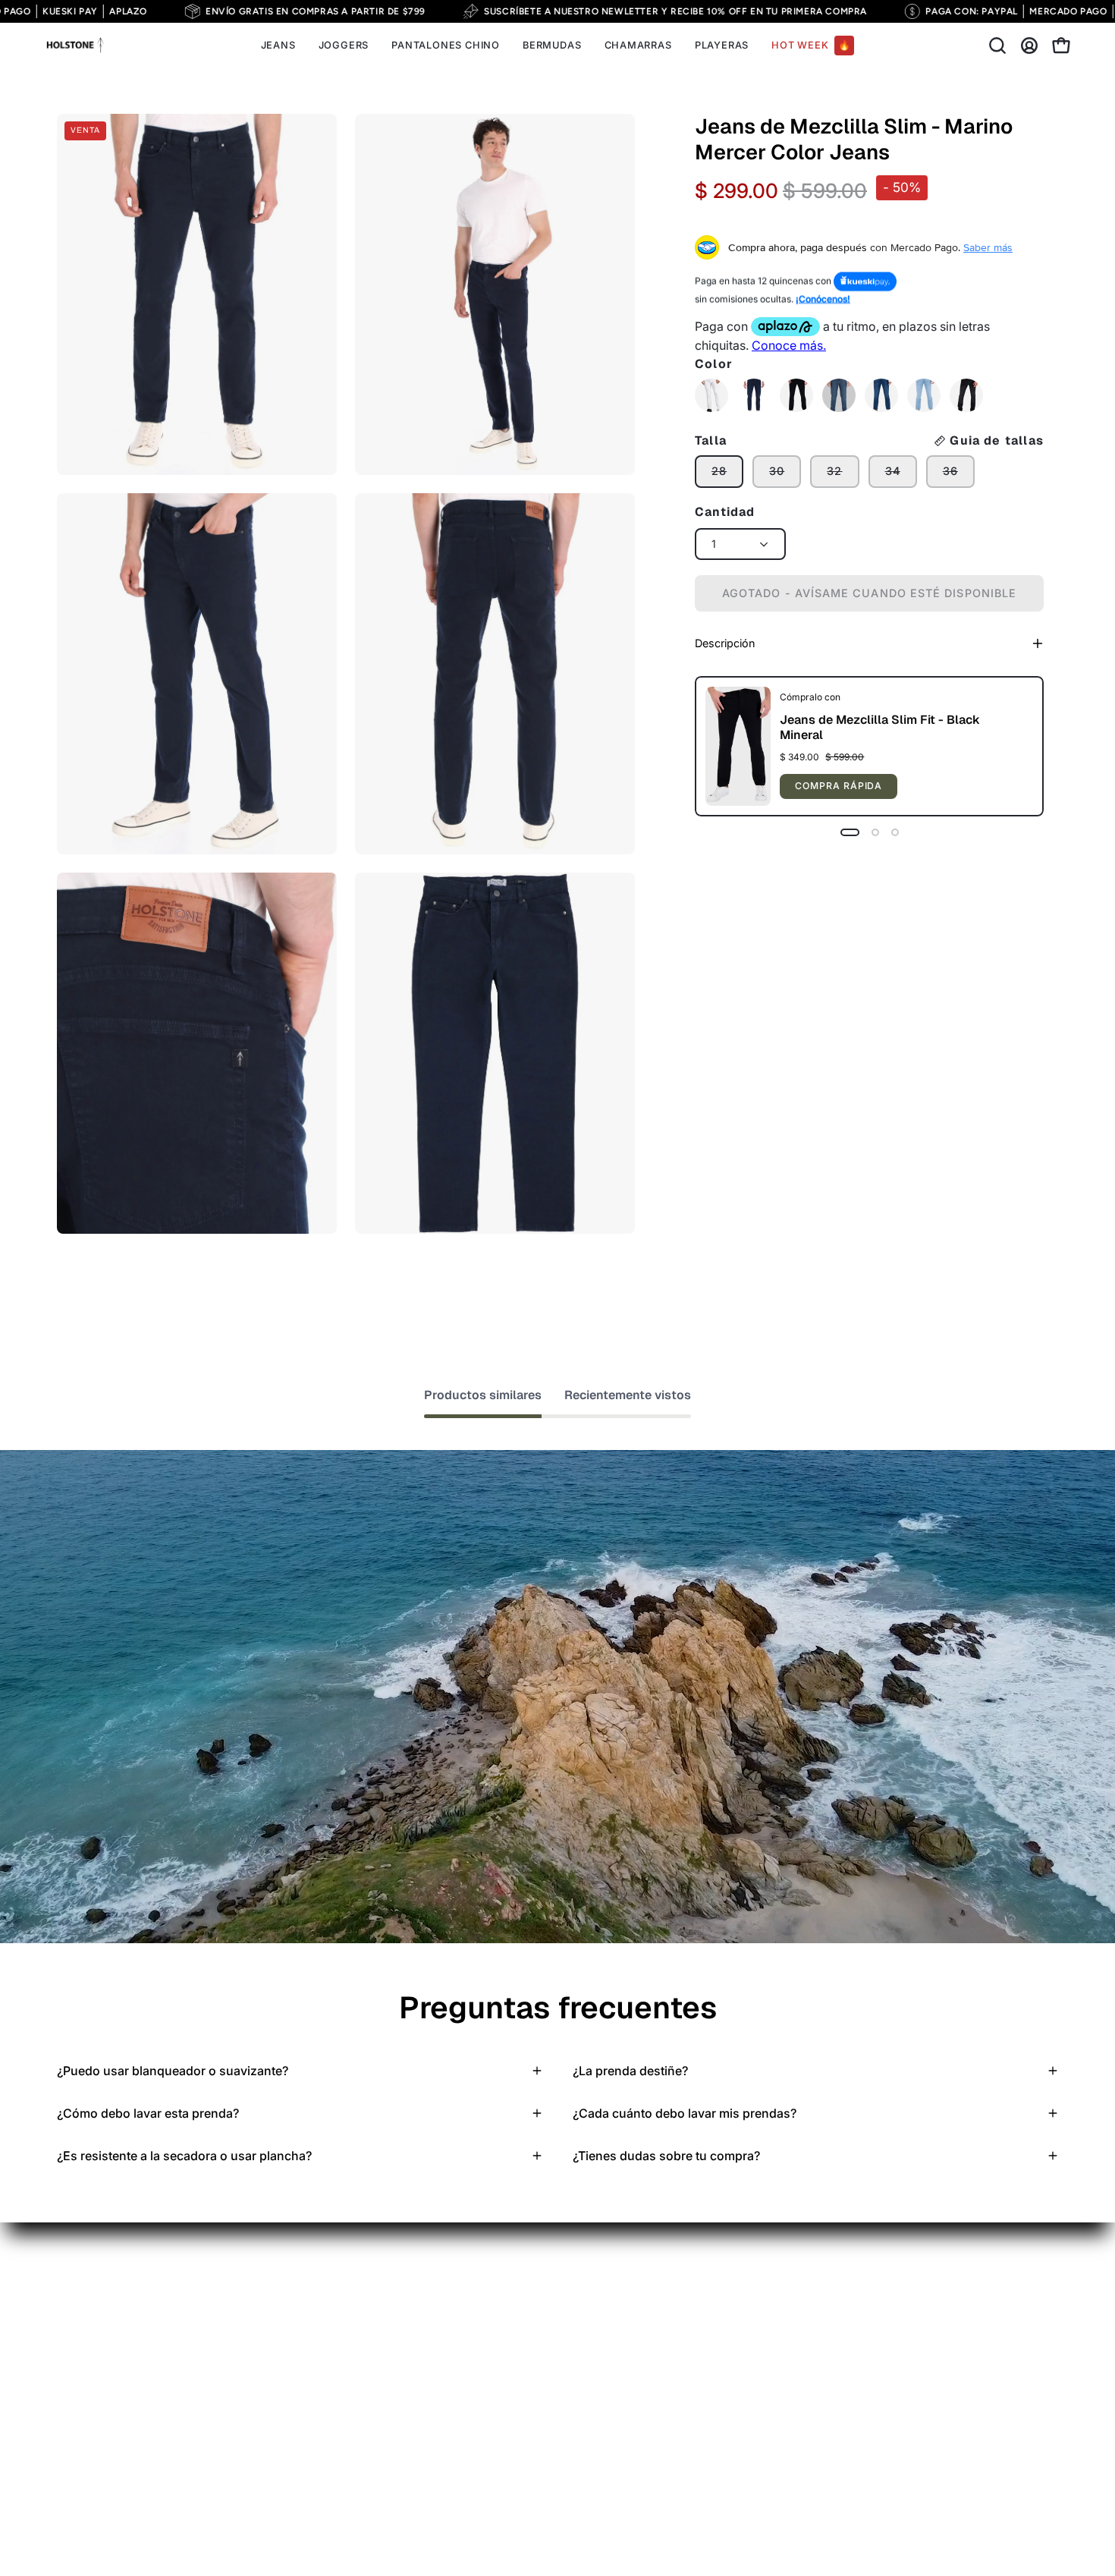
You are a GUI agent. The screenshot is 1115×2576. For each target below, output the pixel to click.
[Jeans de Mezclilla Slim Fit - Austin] (754, 395)
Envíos (385, 2315)
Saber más (988, 247)
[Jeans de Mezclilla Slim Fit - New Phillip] (924, 395)
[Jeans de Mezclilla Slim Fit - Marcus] (839, 395)
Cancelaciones (408, 2415)
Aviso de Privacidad (422, 2290)
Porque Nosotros (260, 2315)
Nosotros (393, 2490)
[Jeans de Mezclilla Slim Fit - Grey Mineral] (966, 395)
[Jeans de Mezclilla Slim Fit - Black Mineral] (796, 395)
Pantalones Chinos (109, 2290)
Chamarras (88, 2390)
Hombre (235, 2290)
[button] (997, 46)
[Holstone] (76, 46)
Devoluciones (405, 2390)
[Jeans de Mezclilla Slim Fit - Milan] (881, 395)
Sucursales (397, 2465)
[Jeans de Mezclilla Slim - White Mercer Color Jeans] (711, 395)
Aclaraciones (403, 2440)
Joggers (80, 2340)
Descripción (725, 643)
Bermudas (85, 2365)
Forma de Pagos (412, 2340)
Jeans (74, 2315)
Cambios (392, 2365)
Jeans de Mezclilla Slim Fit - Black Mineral (880, 727)
